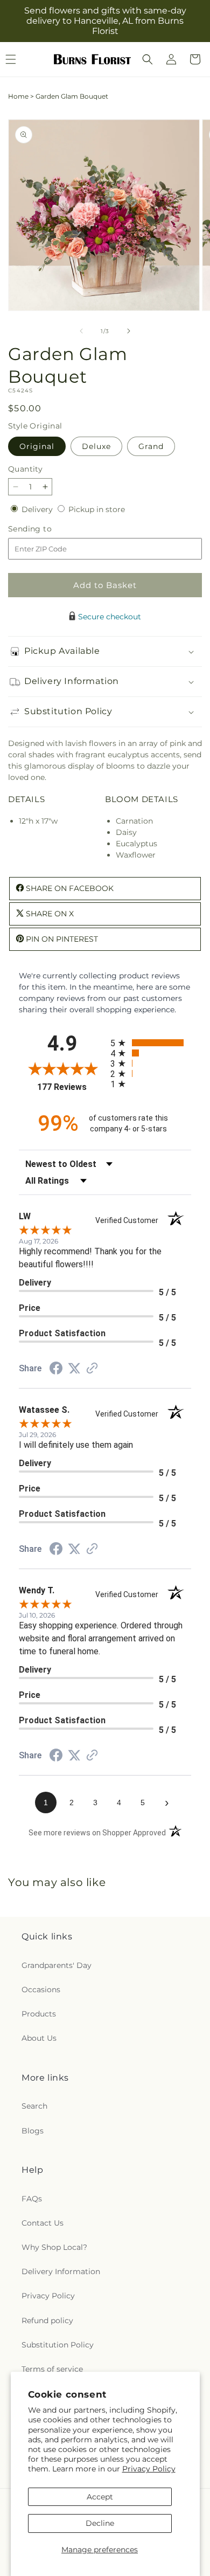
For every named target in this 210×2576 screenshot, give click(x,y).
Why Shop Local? (54, 2247)
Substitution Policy (58, 2345)
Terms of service (52, 2369)
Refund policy (47, 2321)
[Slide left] (81, 331)
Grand (151, 446)
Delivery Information (61, 2271)
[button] (148, 59)
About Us (39, 2038)
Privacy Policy (149, 2469)
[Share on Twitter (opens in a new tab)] (74, 1369)
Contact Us (43, 2223)
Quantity (25, 469)
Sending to (46, 529)
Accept (100, 2497)
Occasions (41, 1990)
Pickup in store (97, 509)
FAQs (32, 2199)
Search (34, 2106)
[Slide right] (129, 331)
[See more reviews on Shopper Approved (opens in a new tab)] (92, 1369)
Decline (100, 2523)
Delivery (38, 509)
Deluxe (96, 446)
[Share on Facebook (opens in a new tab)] (56, 1370)
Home (18, 96)
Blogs (33, 2131)
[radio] (151, 1043)
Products (39, 2014)
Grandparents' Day (57, 1965)
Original (37, 446)
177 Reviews (71, 1087)
